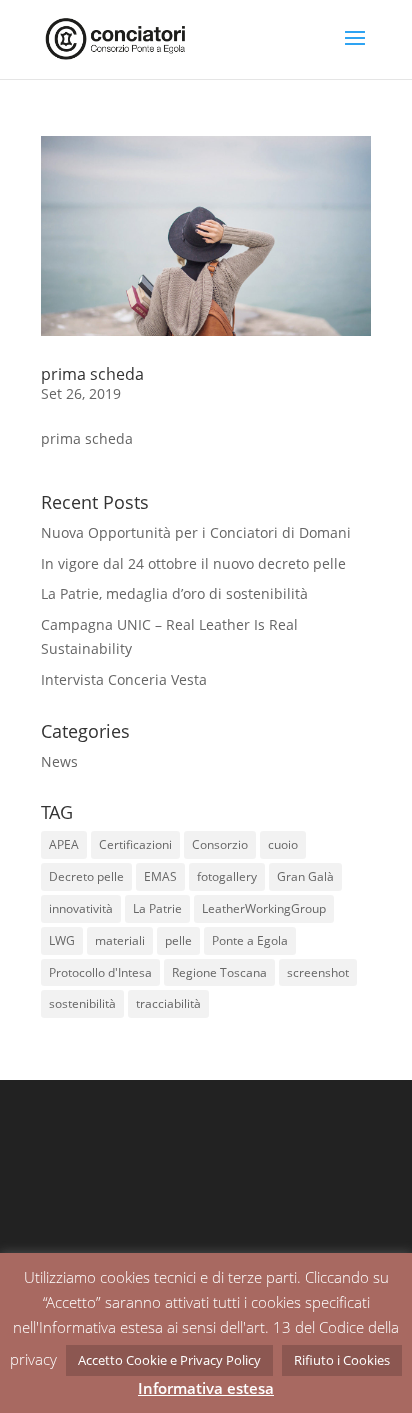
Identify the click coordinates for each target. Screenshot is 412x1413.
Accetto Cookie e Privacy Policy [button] (169, 1360)
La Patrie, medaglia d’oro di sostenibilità (174, 593)
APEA (64, 844)
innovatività (81, 908)
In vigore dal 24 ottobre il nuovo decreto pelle (193, 563)
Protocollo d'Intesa (100, 972)
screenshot (318, 972)
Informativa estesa (206, 1388)
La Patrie (157, 908)
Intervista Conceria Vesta (124, 679)
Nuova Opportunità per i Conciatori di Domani (196, 532)
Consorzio (220, 844)
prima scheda (92, 374)
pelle (178, 940)
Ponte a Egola (250, 940)
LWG (62, 940)
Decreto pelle (86, 876)
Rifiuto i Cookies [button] (342, 1360)
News (59, 761)
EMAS (160, 876)
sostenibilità (82, 1003)
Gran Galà (305, 876)
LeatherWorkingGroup (264, 908)
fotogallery (227, 876)
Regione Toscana (219, 972)
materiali (120, 940)
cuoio (283, 844)
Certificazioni (135, 844)
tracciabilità (168, 1003)
